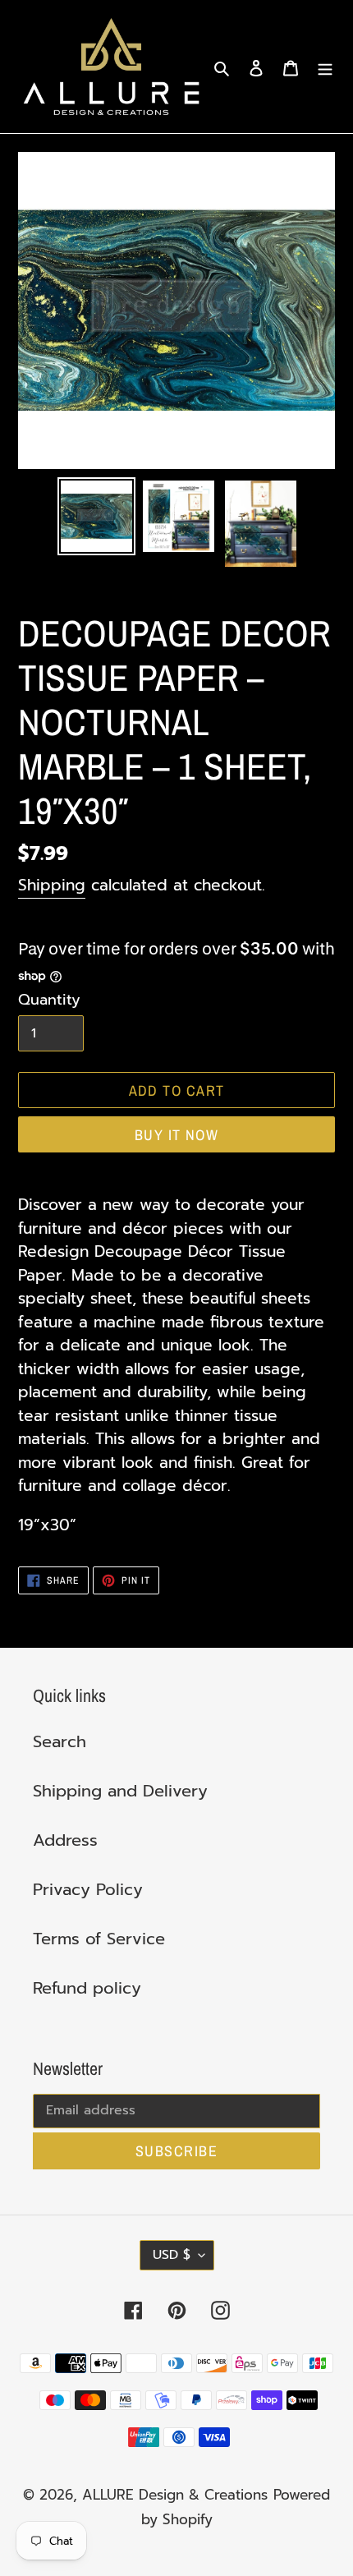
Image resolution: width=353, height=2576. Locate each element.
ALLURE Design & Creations (175, 2495)
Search (60, 1741)
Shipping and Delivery (120, 1791)
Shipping (52, 885)
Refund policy (87, 1988)
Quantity (49, 1000)
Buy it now (176, 1135)
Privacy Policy (88, 1889)
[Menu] (325, 67)
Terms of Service (99, 1939)
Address (65, 1840)
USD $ (172, 2255)
